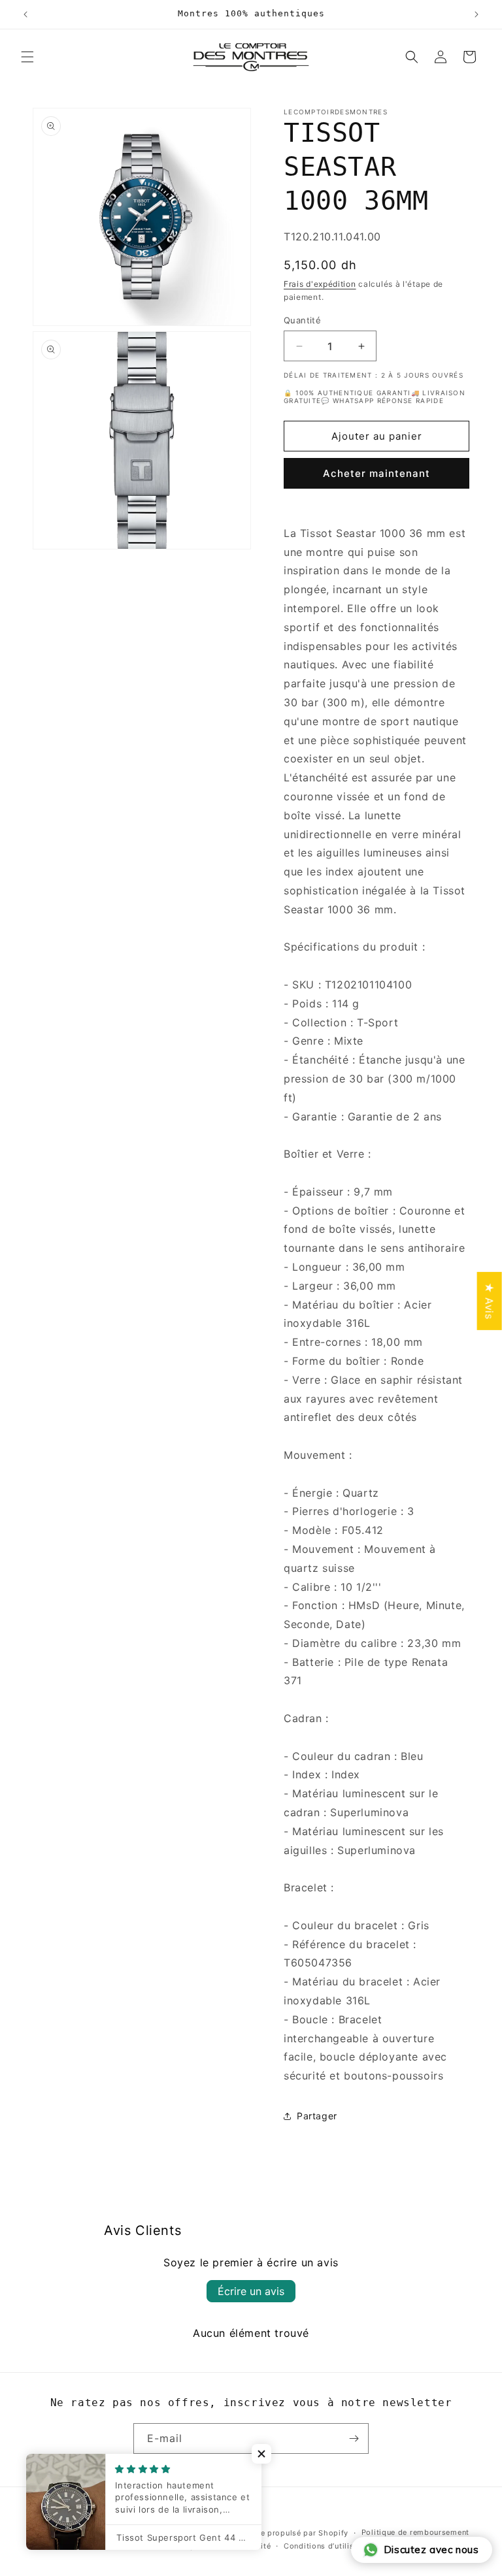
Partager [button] (317, 2116)
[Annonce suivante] (477, 14)
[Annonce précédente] (25, 14)
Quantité (302, 320)
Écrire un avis (251, 2291)
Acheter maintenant (376, 473)
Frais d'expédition (320, 284)
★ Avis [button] (490, 1300)
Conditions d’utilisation (328, 2546)
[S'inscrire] (354, 2438)
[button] (27, 57)
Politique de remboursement (415, 2532)
